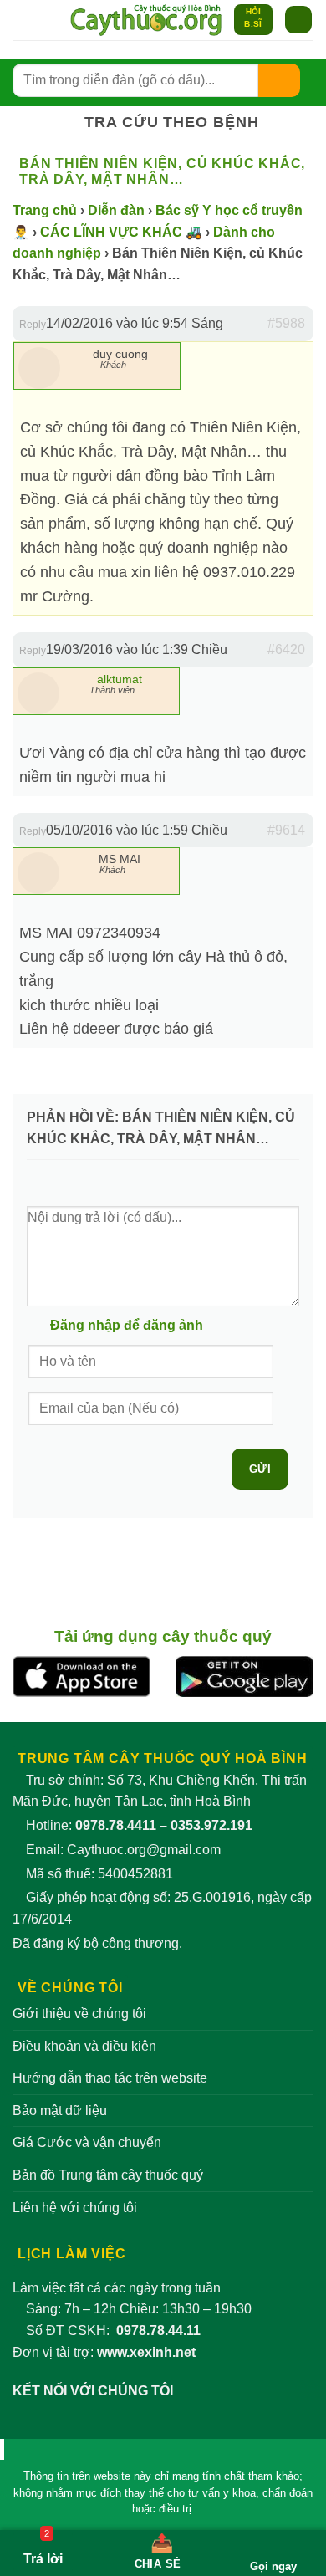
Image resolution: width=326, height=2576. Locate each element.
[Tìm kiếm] (279, 80)
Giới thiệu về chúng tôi (79, 2014)
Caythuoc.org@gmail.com (144, 1850)
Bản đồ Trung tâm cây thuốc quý (108, 2175)
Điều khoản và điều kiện (84, 2046)
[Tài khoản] (21, 20)
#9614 (286, 830)
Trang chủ (45, 210)
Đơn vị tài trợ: (104, 2352)
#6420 (286, 649)
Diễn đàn (116, 210)
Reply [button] (33, 325)
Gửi (260, 1469)
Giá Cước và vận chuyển (87, 2142)
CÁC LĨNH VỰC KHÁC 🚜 (121, 232)
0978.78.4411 (116, 1825)
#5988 (286, 323)
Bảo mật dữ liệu (60, 2111)
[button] (49, 20)
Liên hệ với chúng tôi (75, 2208)
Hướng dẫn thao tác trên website (110, 2078)
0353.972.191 (211, 1825)
